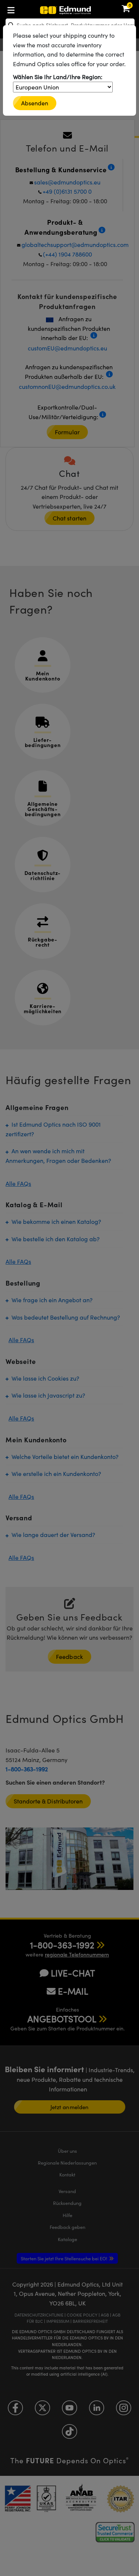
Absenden (35, 103)
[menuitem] (35, 9)
